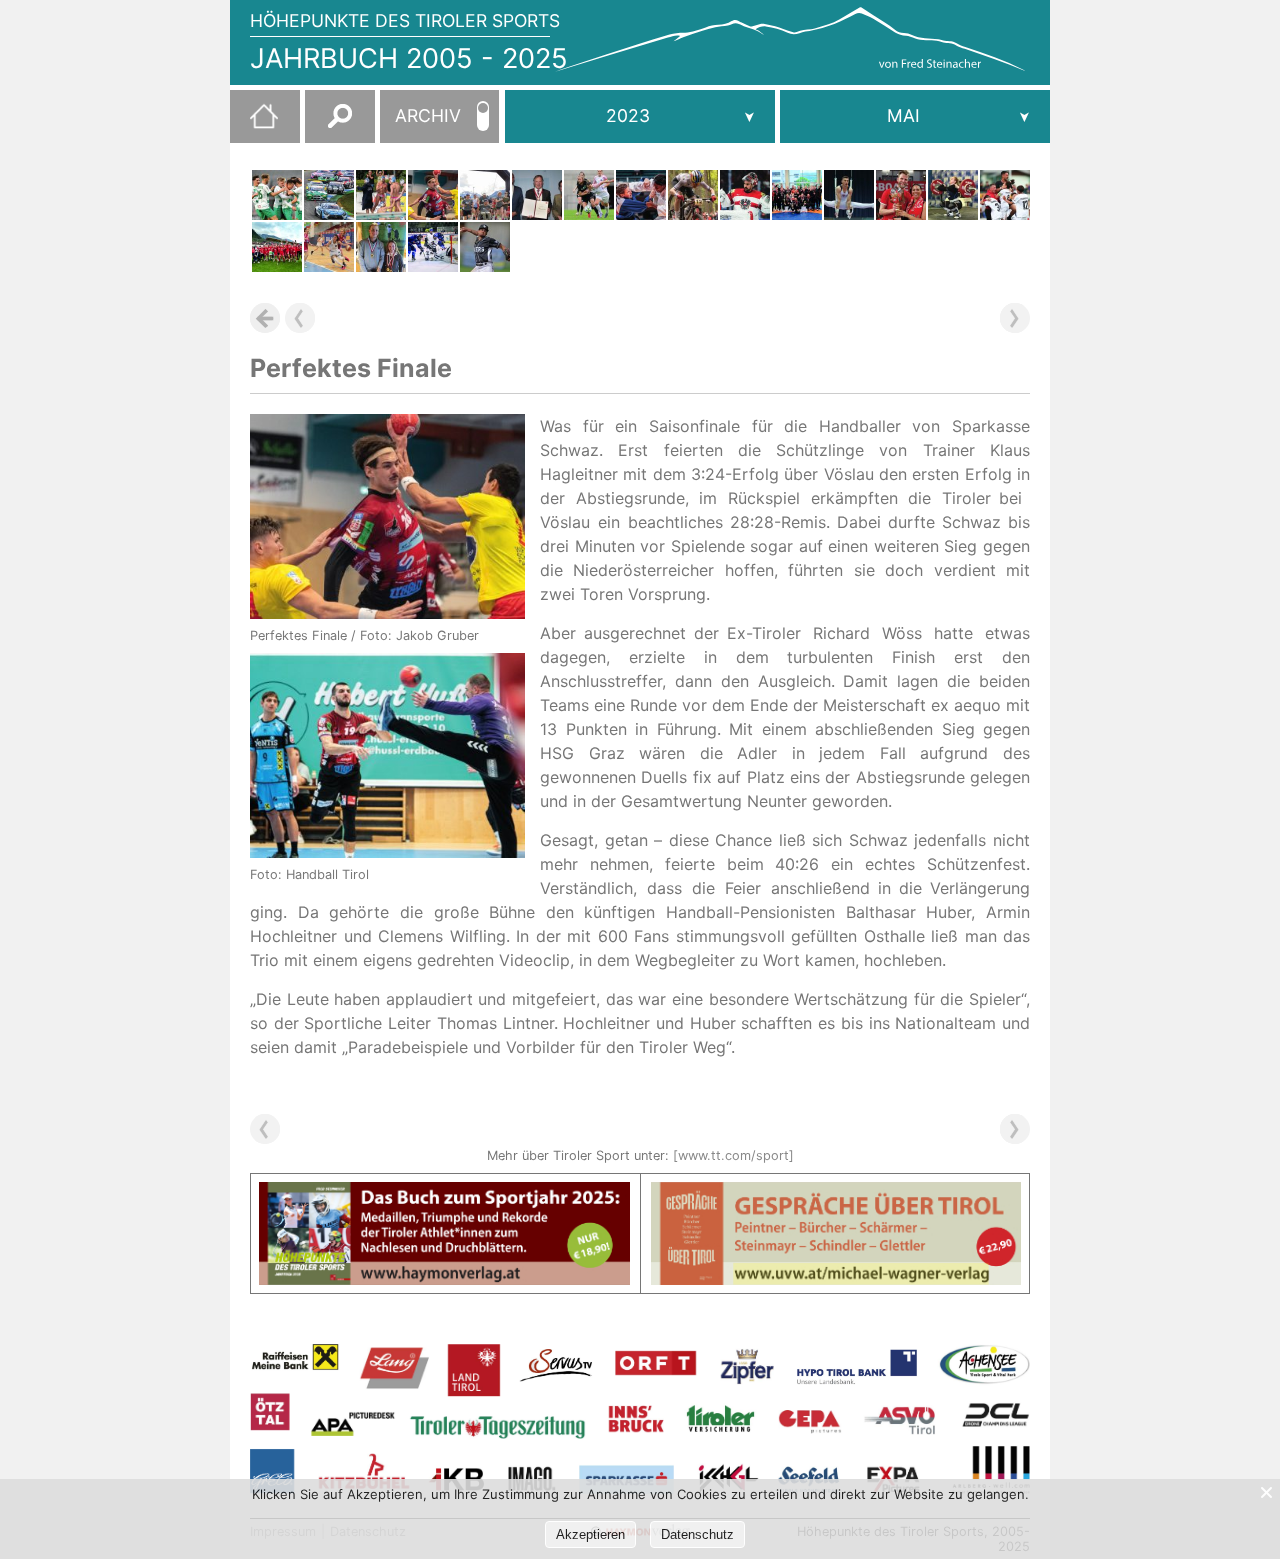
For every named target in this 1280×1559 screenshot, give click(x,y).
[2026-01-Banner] (444, 1194)
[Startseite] (254, 124)
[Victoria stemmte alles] (953, 195)
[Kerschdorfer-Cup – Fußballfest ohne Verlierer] (277, 247)
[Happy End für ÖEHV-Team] (745, 195)
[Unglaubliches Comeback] (329, 195)
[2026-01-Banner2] (836, 1194)
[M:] (915, 116)
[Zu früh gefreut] (381, 195)
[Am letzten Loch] (381, 247)
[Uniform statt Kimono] (641, 195)
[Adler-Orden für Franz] (537, 195)
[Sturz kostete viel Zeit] (693, 195)
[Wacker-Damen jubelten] (589, 195)
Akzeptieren (590, 1534)
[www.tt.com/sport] (733, 1155)
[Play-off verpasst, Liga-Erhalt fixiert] (277, 195)
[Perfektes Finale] (433, 195)
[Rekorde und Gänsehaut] (485, 195)
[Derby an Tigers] (485, 247)
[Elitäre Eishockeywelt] (433, 247)
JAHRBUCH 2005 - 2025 (409, 58)
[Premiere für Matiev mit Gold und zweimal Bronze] (849, 195)
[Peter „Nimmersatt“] (901, 195)
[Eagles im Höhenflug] (329, 247)
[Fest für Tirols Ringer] (797, 195)
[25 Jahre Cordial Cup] (1005, 195)
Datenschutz (697, 1534)
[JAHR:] (640, 116)
